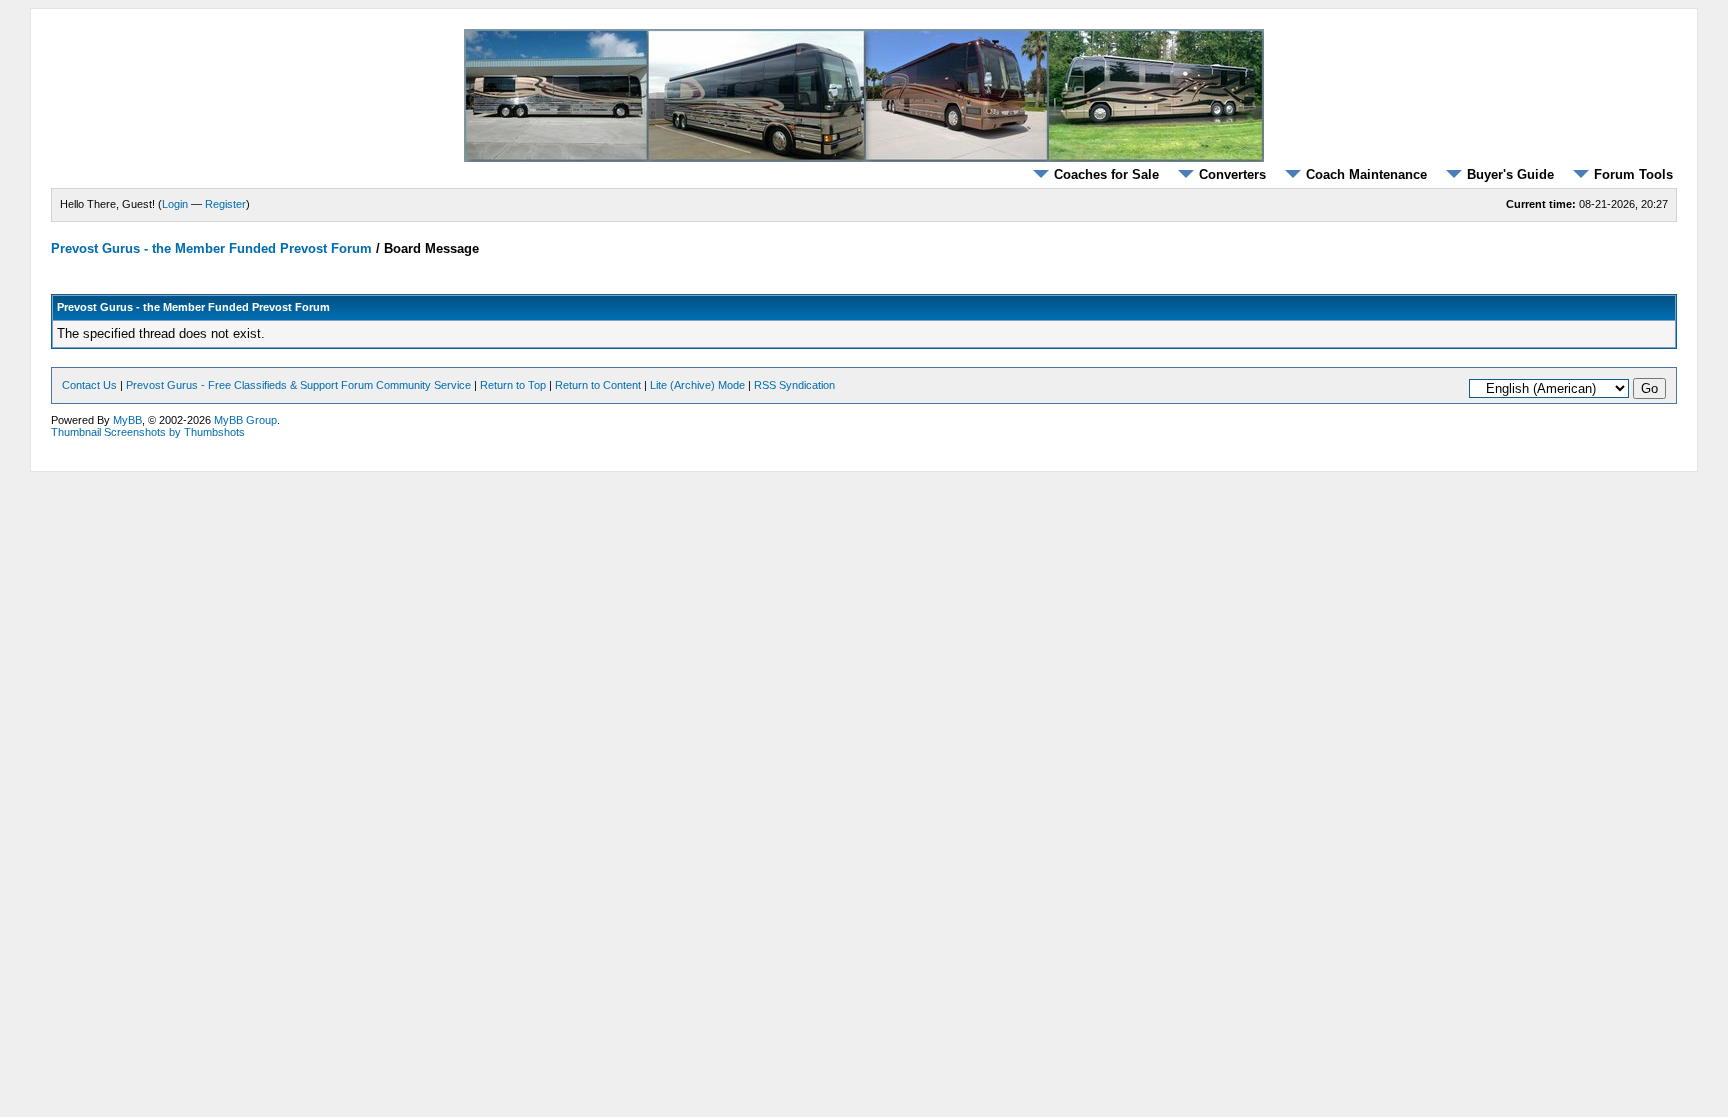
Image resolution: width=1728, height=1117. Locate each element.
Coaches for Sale (1106, 174)
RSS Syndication (794, 385)
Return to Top (513, 385)
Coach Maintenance (1366, 174)
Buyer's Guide (1510, 174)
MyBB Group (245, 420)
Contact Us (89, 385)
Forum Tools (1633, 174)
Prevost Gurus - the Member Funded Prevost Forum (211, 248)
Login (175, 204)
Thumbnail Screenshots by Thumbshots (148, 432)
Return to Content (598, 385)
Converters (1232, 174)
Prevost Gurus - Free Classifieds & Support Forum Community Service (298, 385)
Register (225, 204)
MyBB (127, 420)
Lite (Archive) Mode (697, 385)
